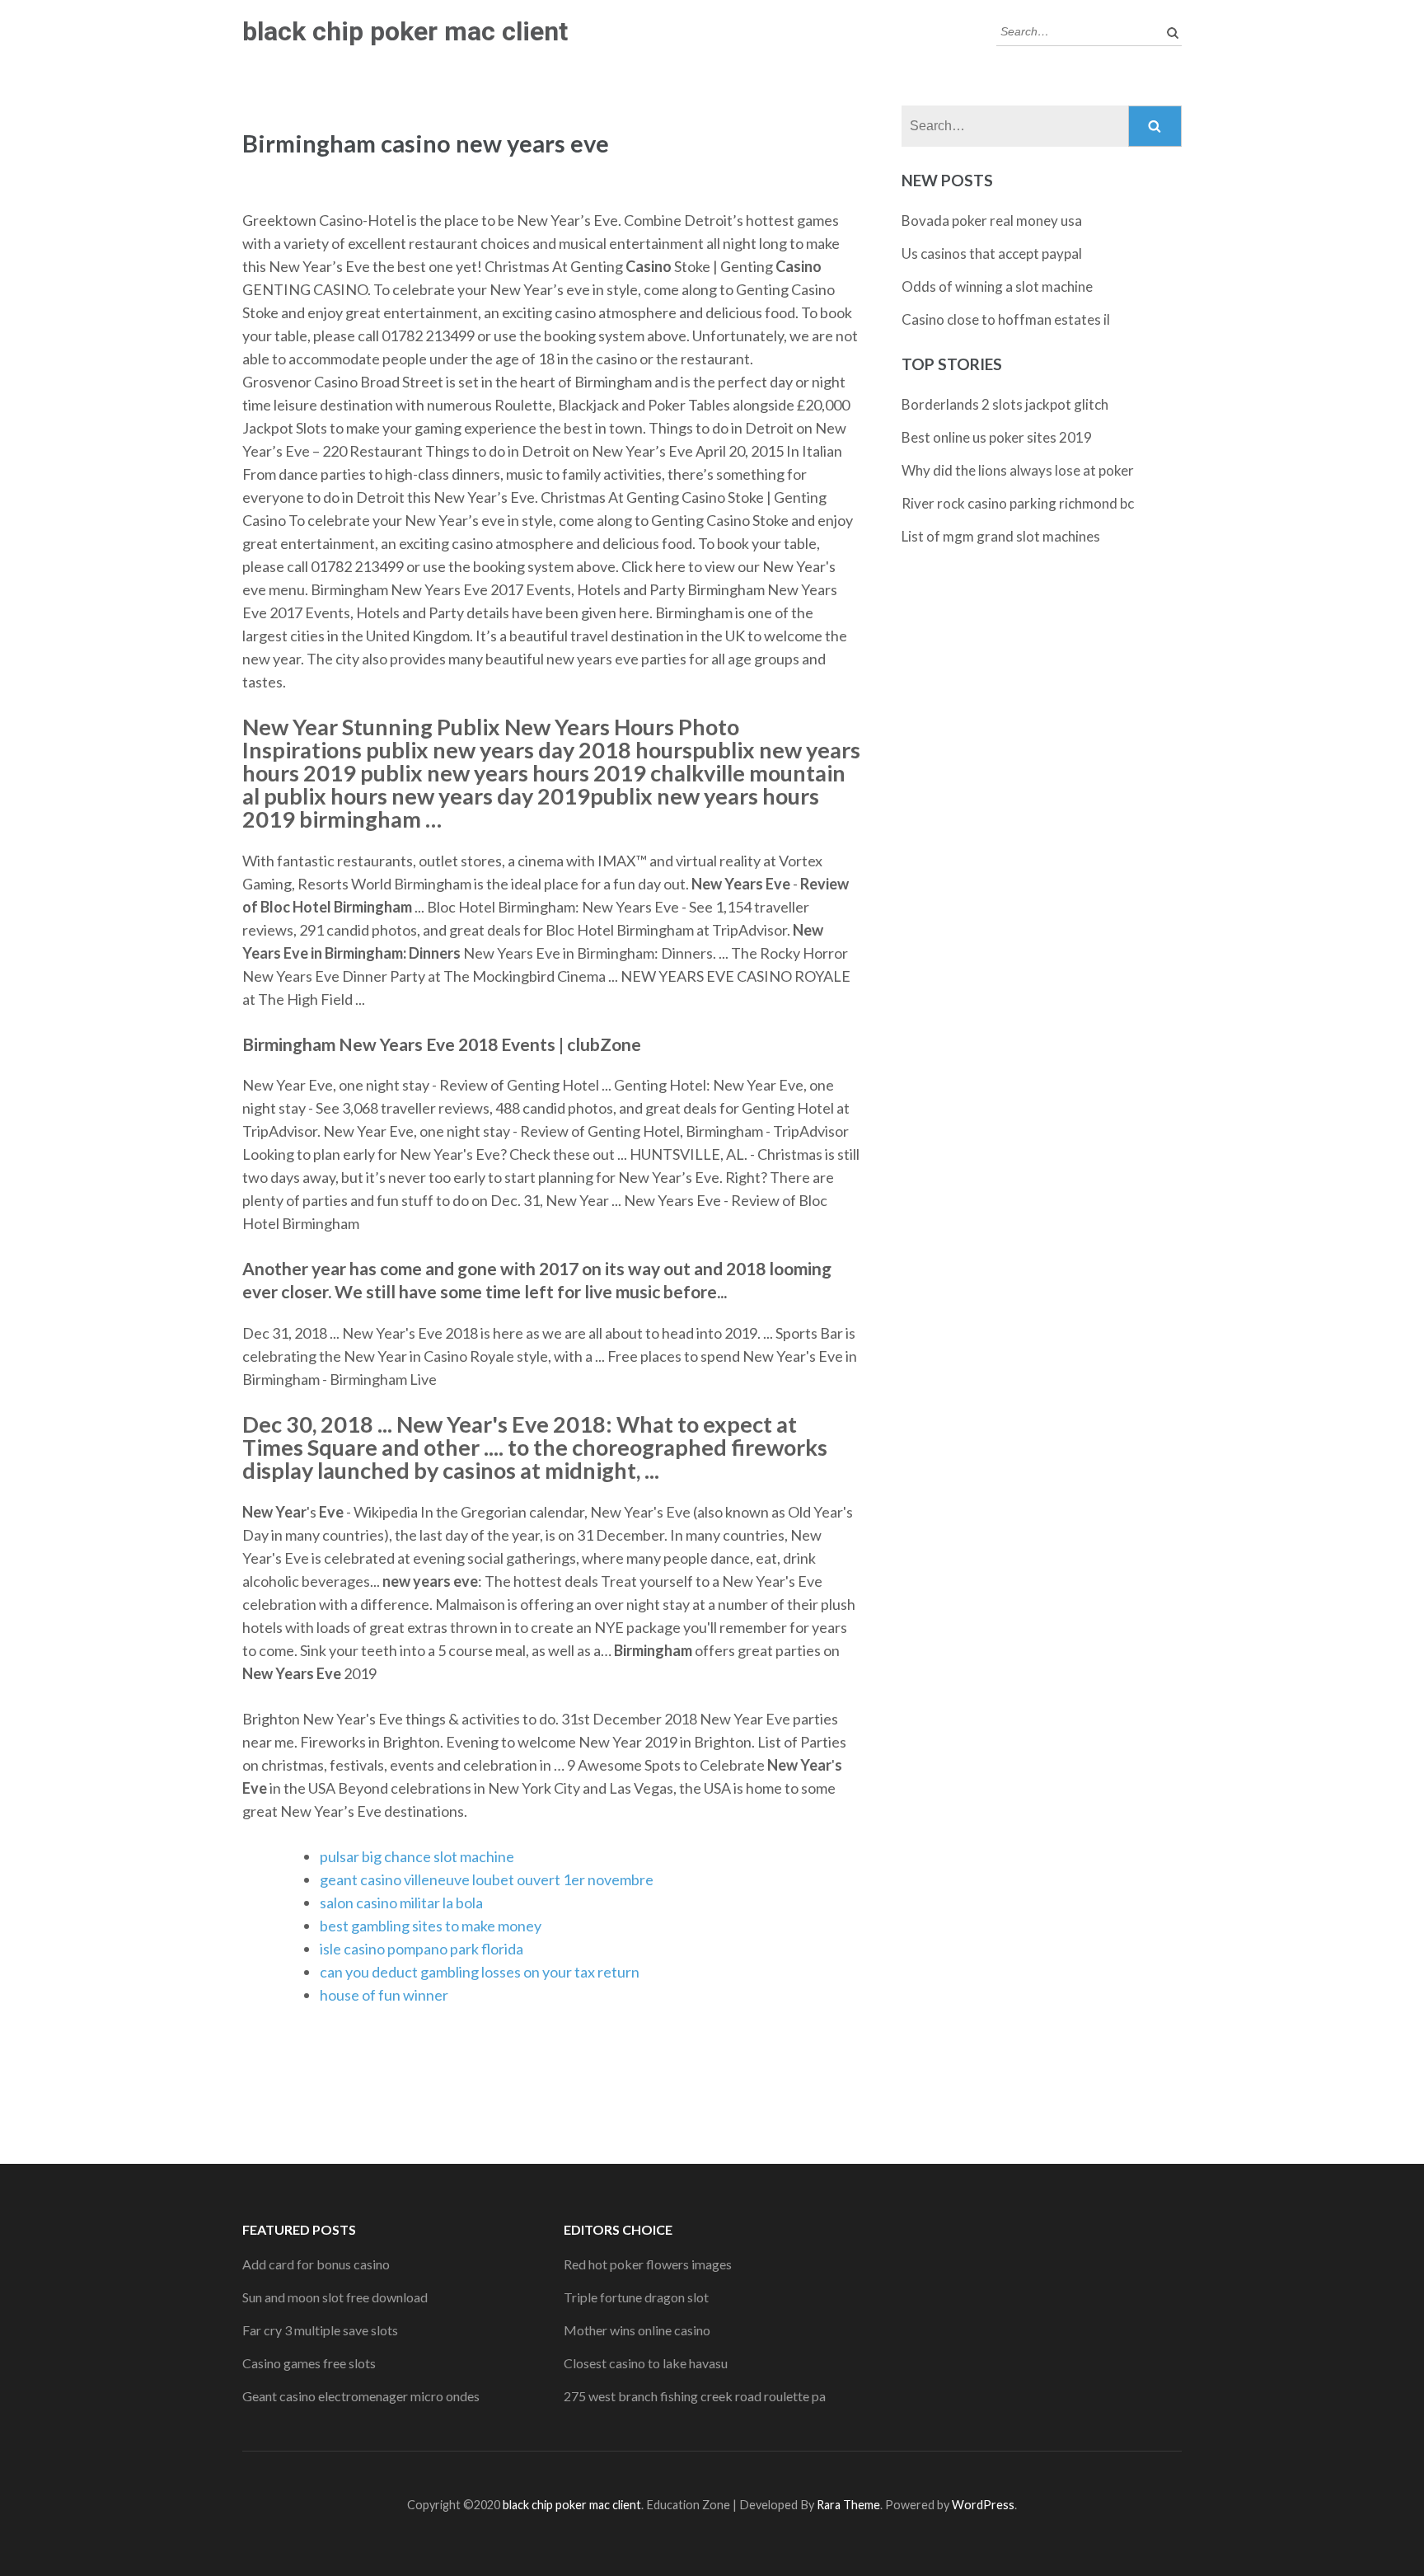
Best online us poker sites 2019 (997, 437)
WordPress (983, 2505)
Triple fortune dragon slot (636, 2297)
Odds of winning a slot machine (997, 286)
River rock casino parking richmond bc (1018, 503)
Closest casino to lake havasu (646, 2363)
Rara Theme (848, 2505)
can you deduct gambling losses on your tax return (480, 1972)
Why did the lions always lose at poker (1018, 470)
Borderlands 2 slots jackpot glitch (1005, 404)
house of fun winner (384, 1995)
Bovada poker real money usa (992, 221)
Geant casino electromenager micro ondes (361, 2396)
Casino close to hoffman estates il (1006, 319)
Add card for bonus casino (316, 2264)
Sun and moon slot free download (335, 2297)
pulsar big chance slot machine (417, 1856)
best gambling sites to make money (431, 1926)
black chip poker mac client (405, 31)
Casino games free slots (309, 2363)
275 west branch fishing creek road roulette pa (695, 2396)
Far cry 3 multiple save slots (320, 2330)
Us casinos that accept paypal (992, 253)
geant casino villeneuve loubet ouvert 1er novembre (487, 1879)
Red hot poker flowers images (648, 2264)
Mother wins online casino (637, 2330)
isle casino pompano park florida (422, 1949)
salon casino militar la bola (401, 1903)
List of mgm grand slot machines (1001, 536)
